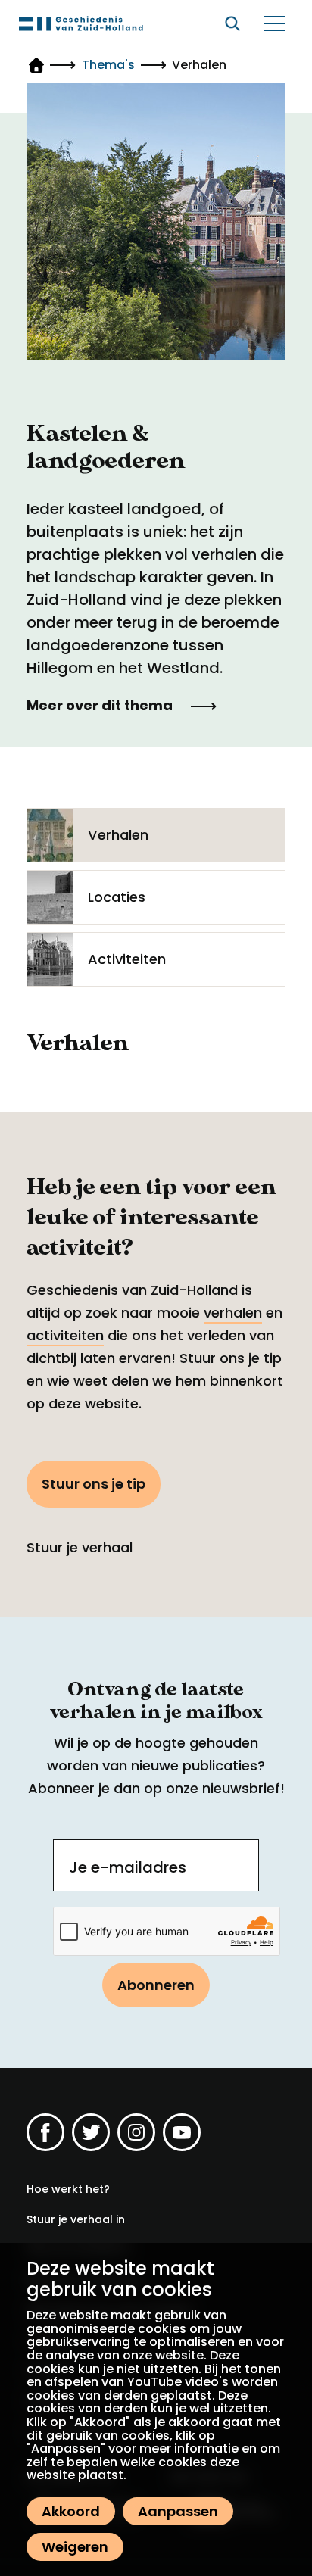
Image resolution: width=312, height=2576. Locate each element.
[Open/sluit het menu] (274, 23)
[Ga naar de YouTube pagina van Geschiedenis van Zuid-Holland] (182, 2132)
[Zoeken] (232, 23)
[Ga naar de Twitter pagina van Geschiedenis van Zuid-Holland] (91, 2132)
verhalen (233, 1313)
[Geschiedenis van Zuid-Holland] (81, 23)
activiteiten (65, 1335)
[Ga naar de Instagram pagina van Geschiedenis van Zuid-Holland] (136, 2132)
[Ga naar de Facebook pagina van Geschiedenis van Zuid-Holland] (45, 2132)
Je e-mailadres (128, 1867)
